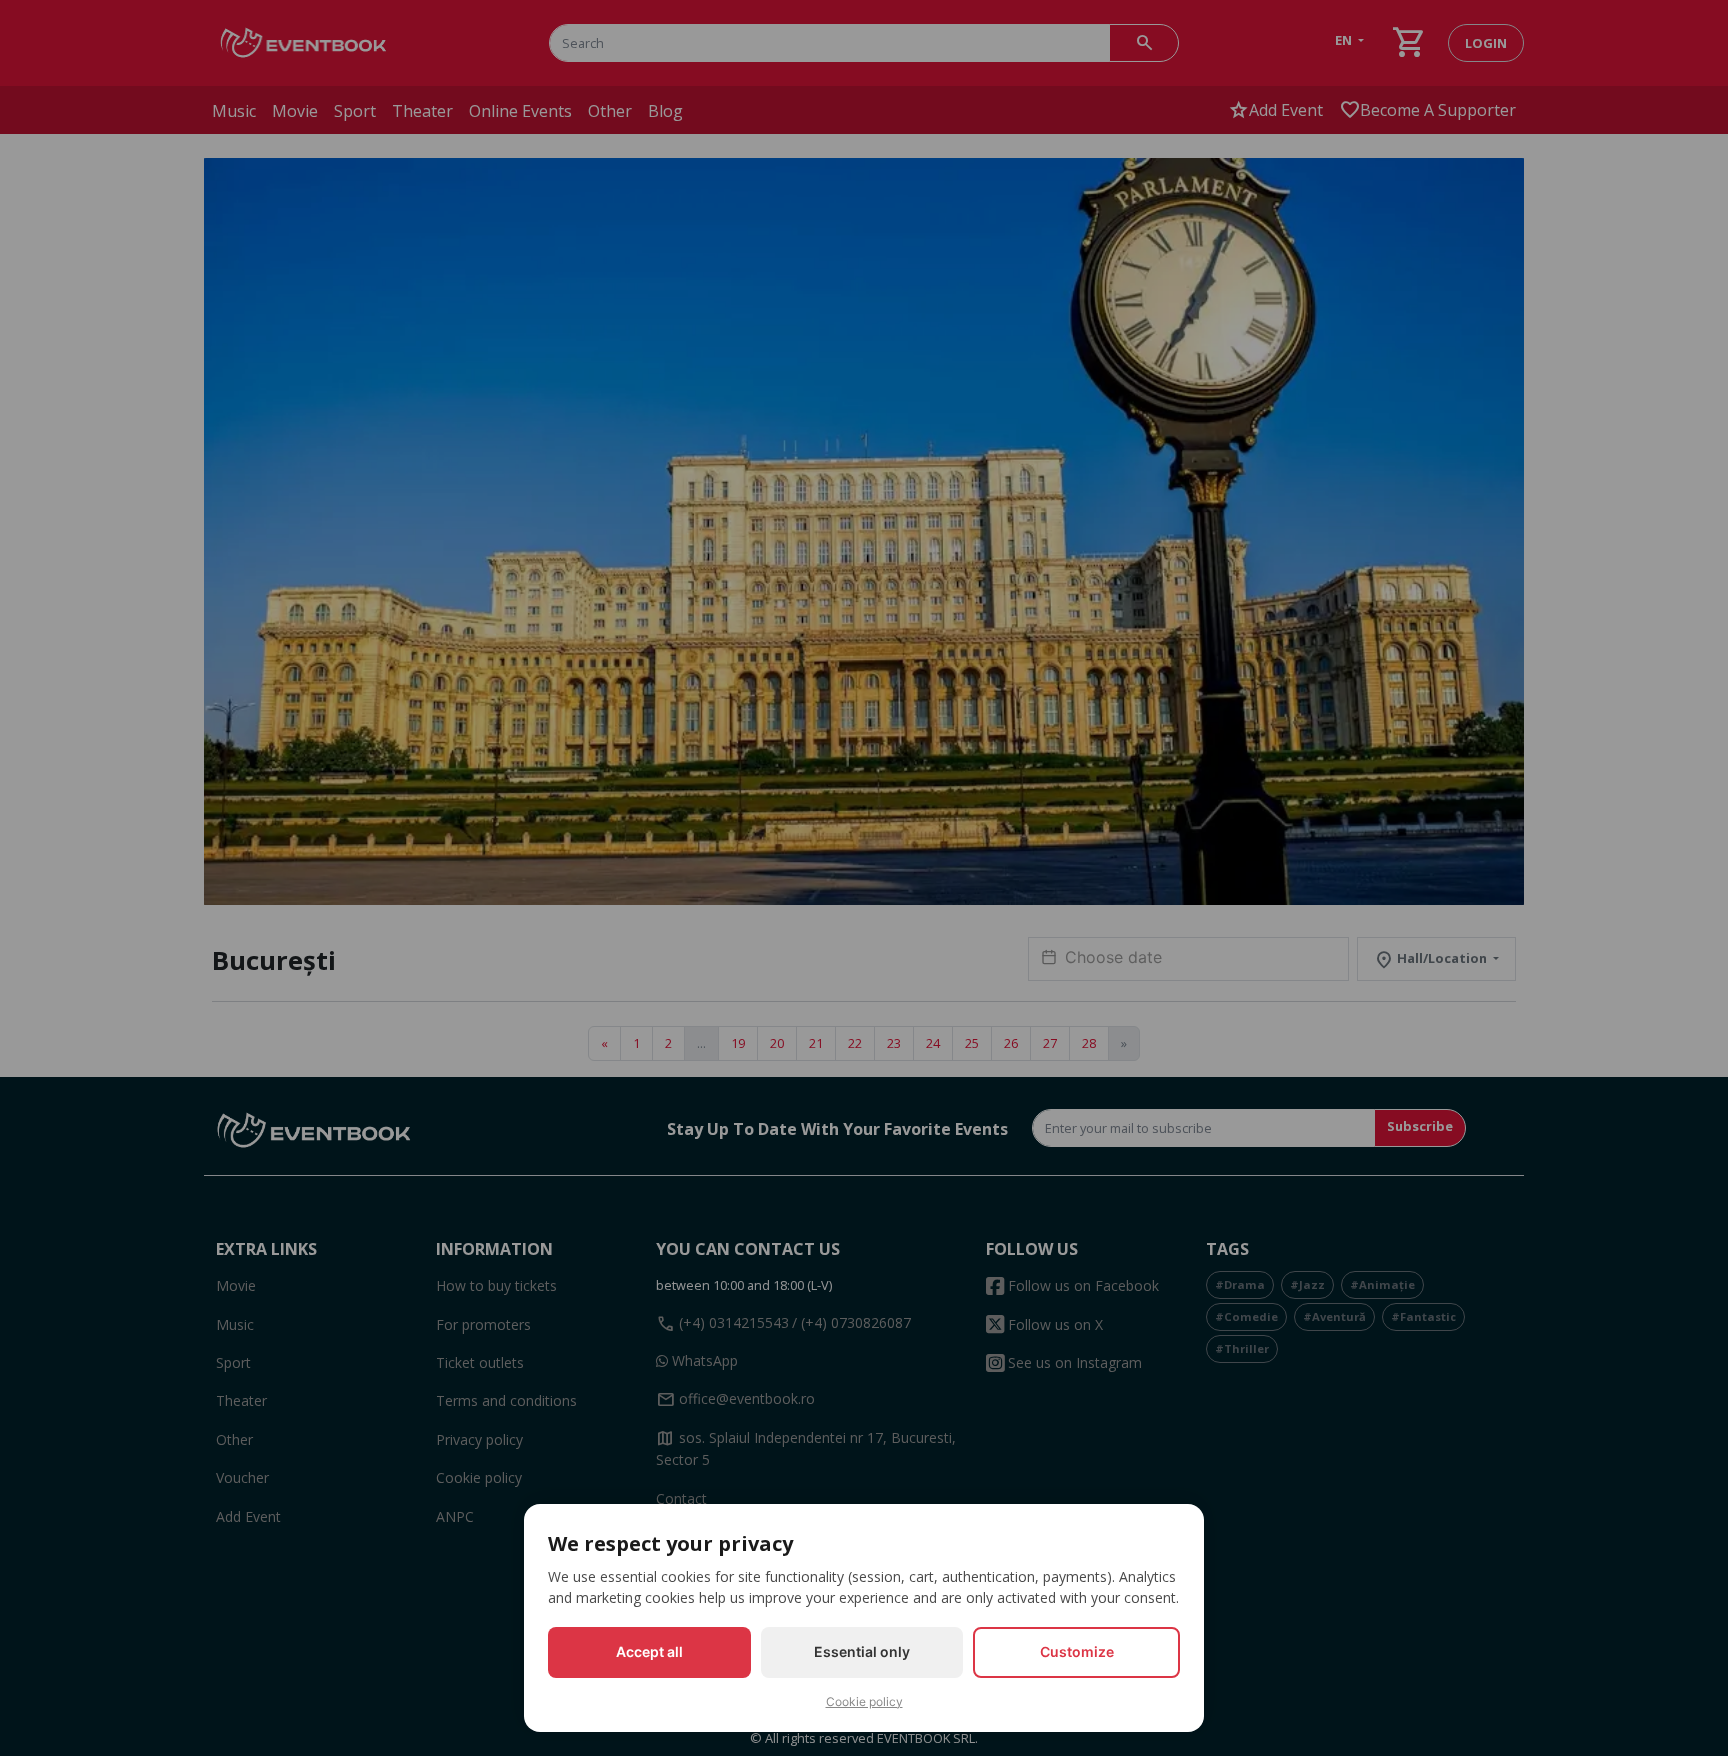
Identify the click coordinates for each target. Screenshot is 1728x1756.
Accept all (649, 1651)
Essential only (862, 1651)
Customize (1077, 1651)
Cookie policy (864, 1701)
